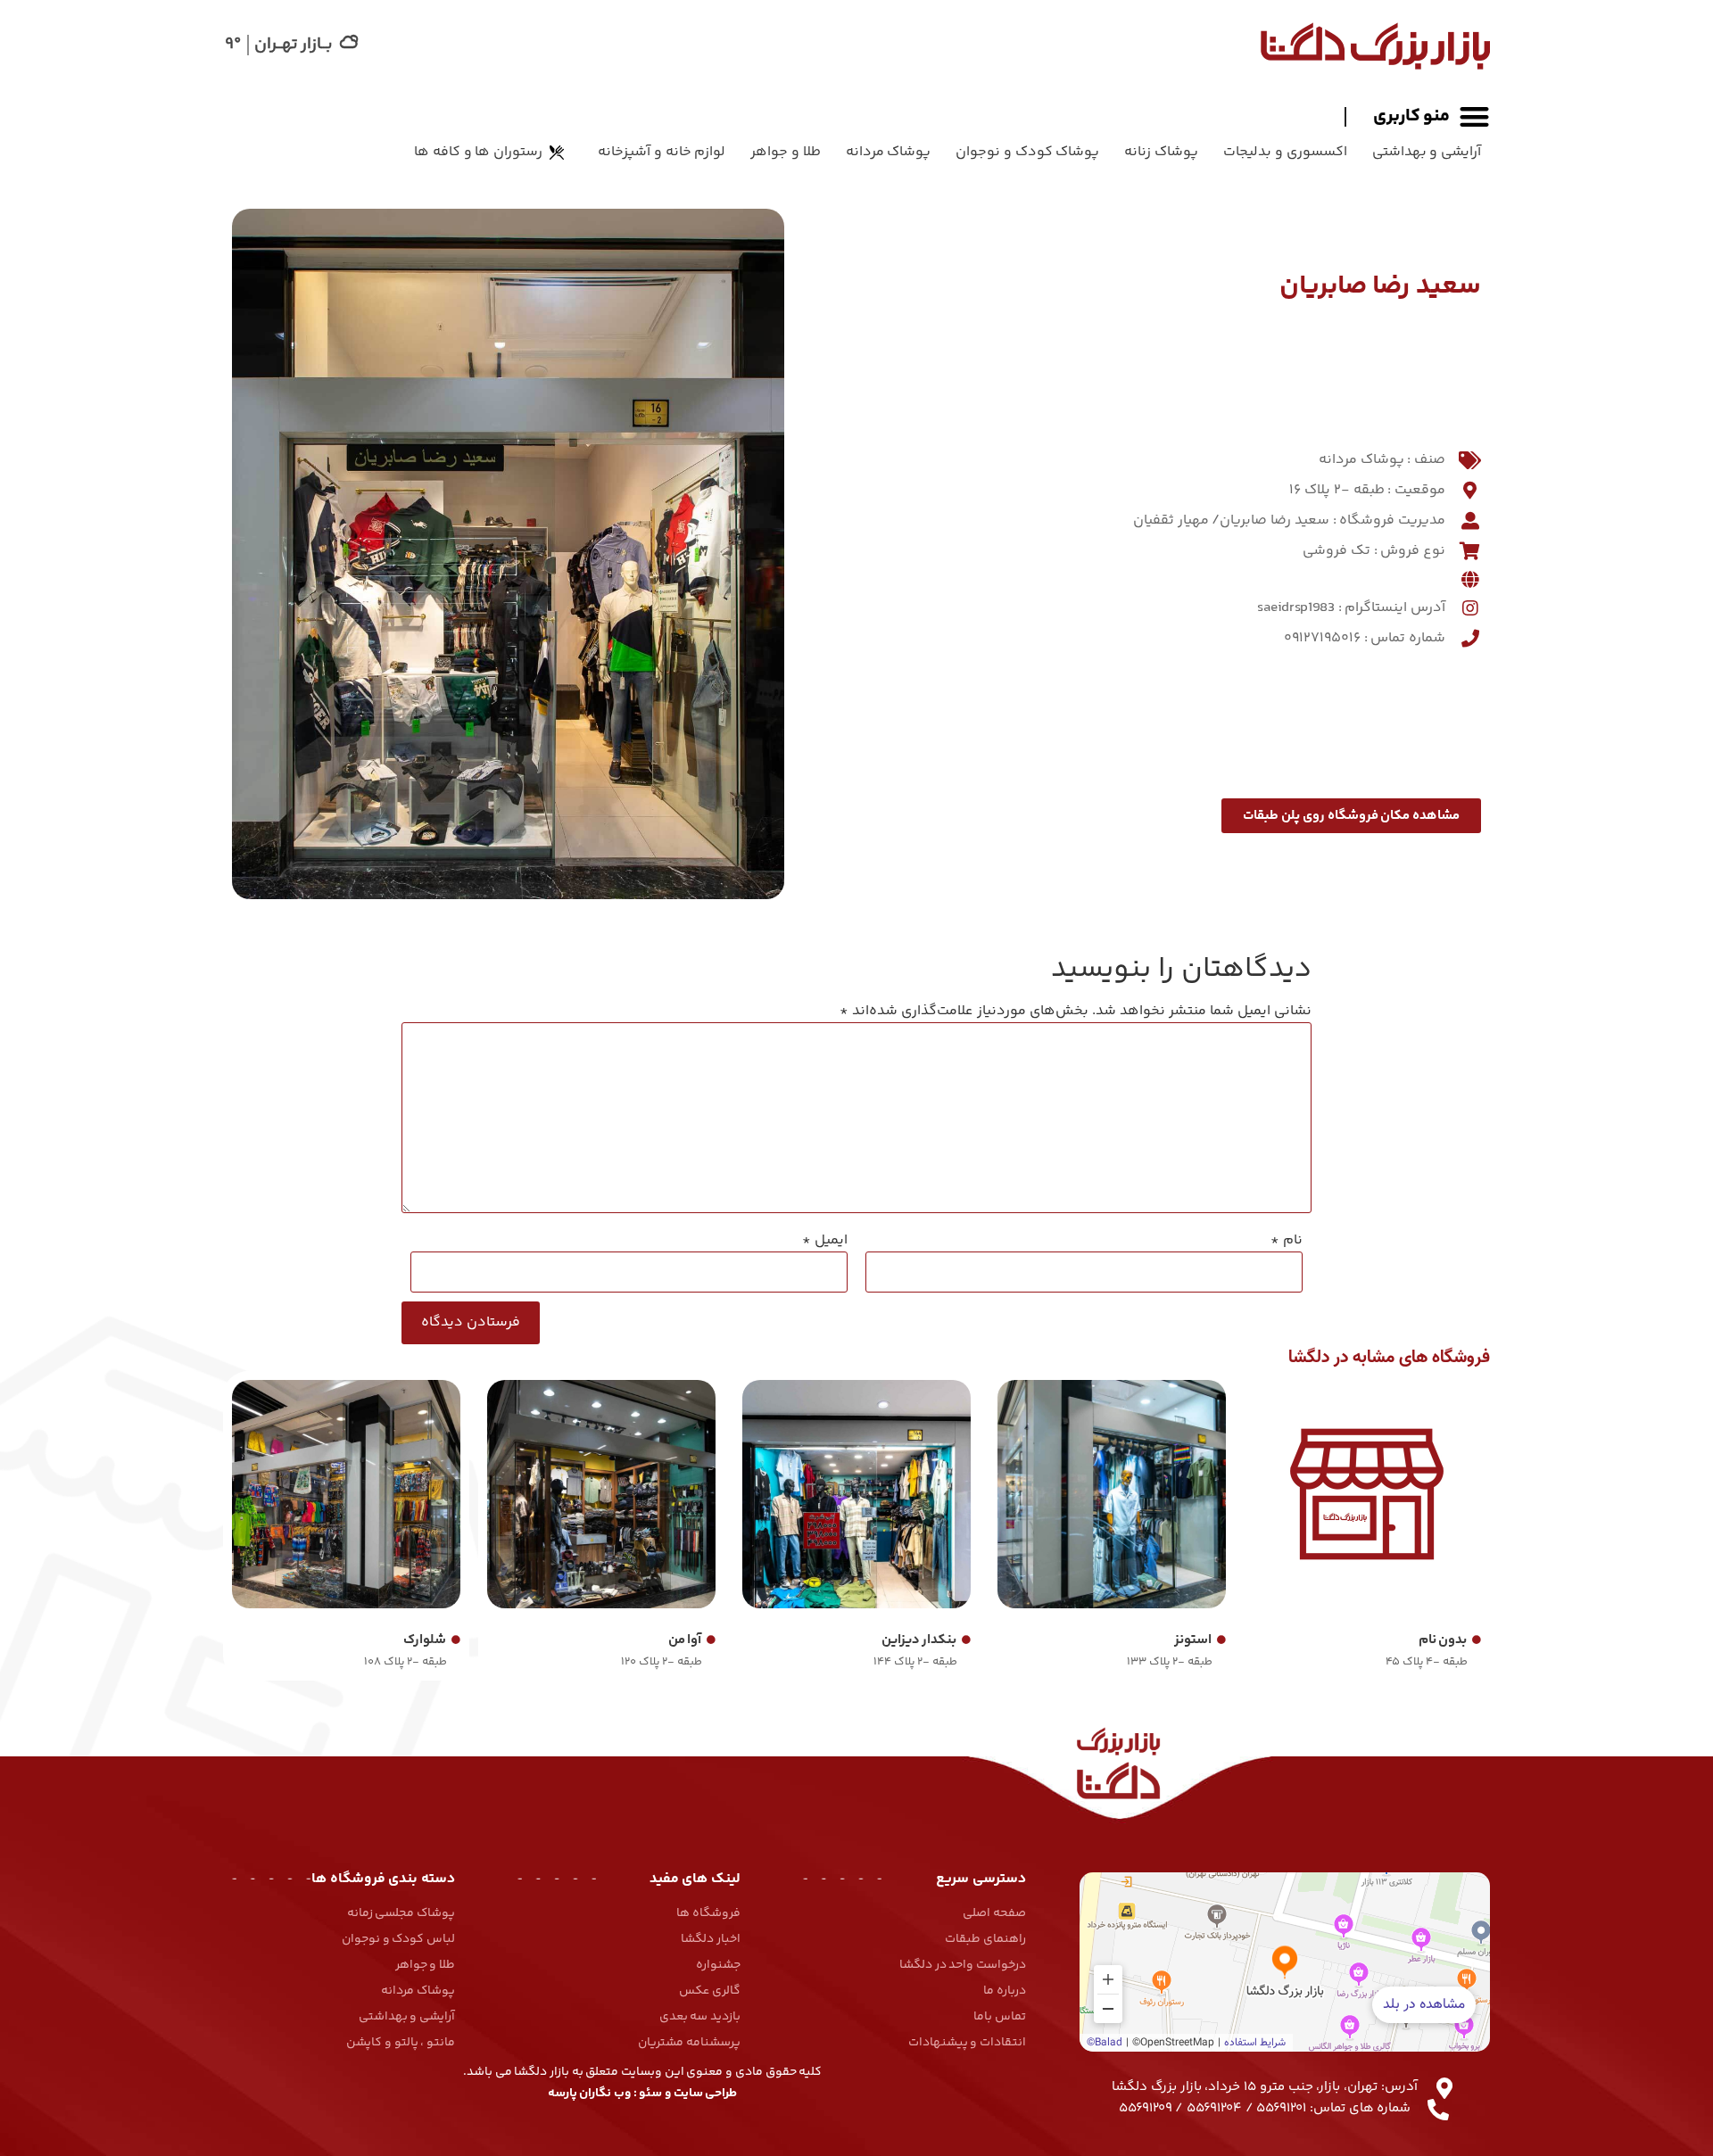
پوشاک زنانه (1161, 152)
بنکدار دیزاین (919, 1640)
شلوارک (425, 1640)
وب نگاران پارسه (589, 2094)
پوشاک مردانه (889, 152)
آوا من (685, 1640)
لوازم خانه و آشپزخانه (662, 152)
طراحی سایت (706, 2094)
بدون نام (1443, 1640)
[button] (1417, 116)
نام (1287, 1241)
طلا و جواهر (785, 152)
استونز (1193, 1640)
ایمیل (825, 1241)
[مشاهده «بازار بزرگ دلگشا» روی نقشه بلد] (1285, 1962)
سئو (650, 2094)
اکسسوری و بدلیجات (1285, 152)
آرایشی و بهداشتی (1427, 152)
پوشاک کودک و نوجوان (1027, 152)
